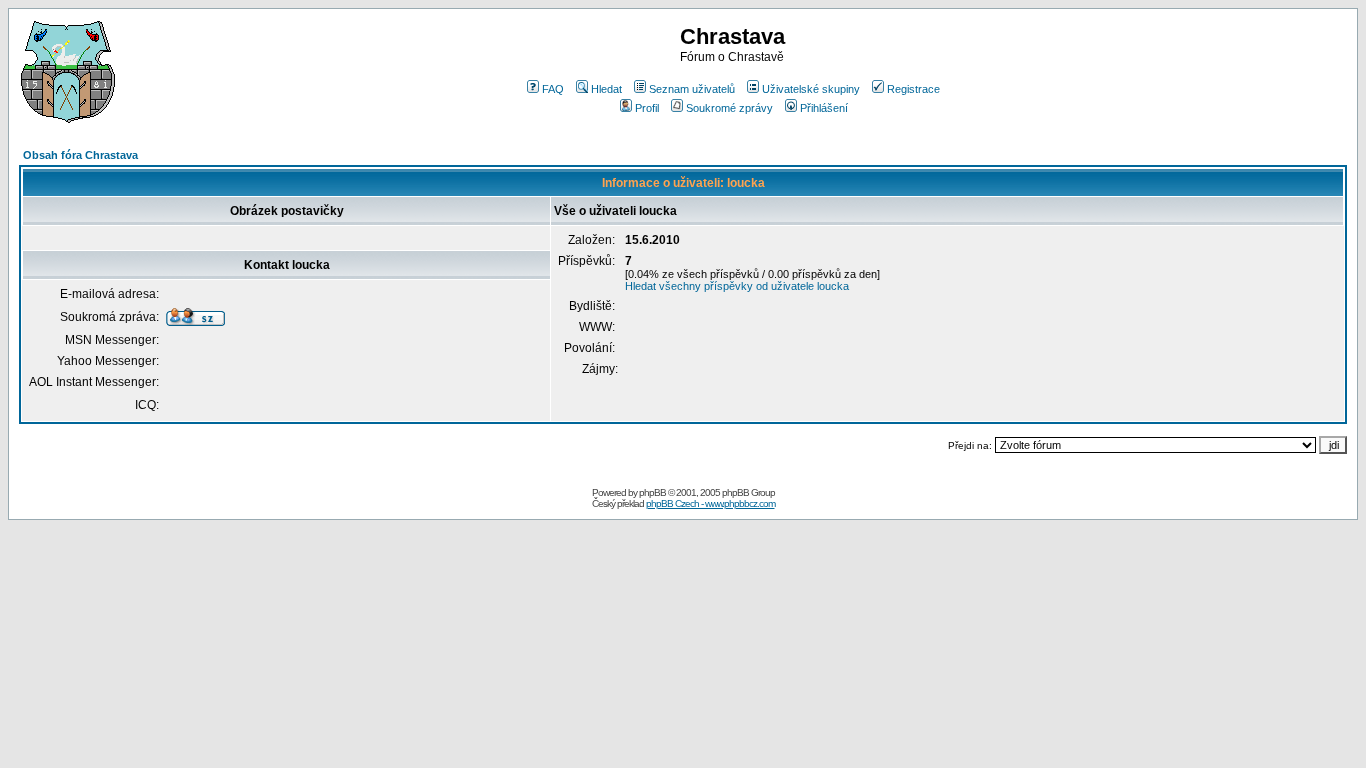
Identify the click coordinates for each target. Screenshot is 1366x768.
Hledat (606, 89)
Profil (647, 108)
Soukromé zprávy (729, 108)
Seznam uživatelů (692, 89)
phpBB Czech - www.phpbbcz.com (710, 503)
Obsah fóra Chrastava (80, 155)
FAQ (553, 89)
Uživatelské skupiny (811, 89)
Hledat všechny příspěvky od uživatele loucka (737, 286)
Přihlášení (824, 108)
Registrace (913, 89)
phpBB (652, 492)
